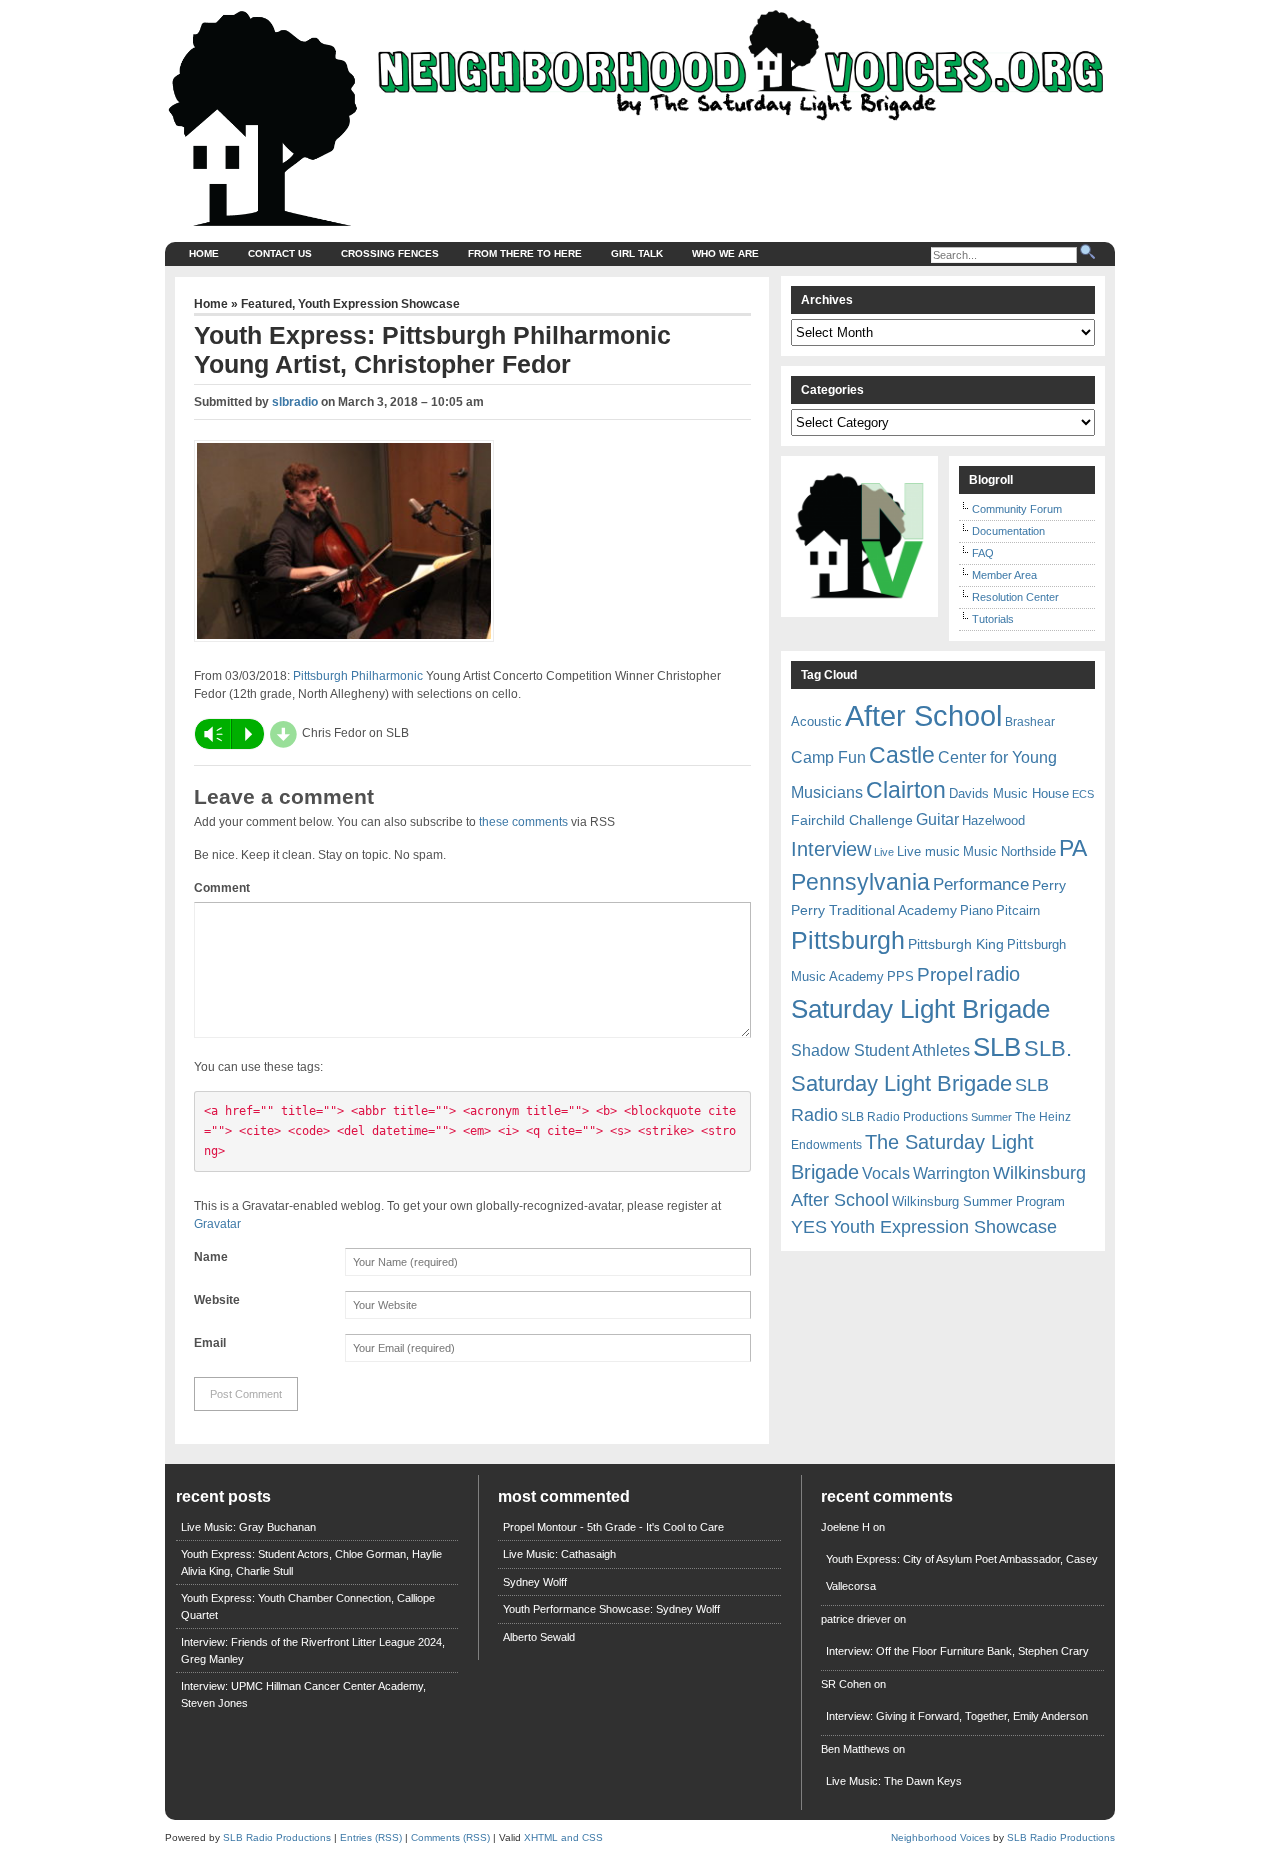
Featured (266, 304)
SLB (997, 1047)
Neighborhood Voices (940, 1837)
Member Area (1004, 575)
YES (809, 1227)
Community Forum (1017, 509)
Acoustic (816, 721)
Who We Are (725, 253)
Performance (981, 884)
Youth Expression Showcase (379, 304)
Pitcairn (1018, 910)
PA (1073, 848)
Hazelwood (993, 820)
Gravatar (217, 1224)
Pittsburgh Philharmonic (358, 676)
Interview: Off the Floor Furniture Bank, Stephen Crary (957, 1651)
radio (998, 974)
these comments (523, 822)
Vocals (886, 1173)
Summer (991, 1117)
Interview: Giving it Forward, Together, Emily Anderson (957, 1716)
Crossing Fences (390, 253)
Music (980, 851)
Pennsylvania (860, 882)
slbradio (295, 402)
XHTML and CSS (563, 1837)
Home (204, 253)
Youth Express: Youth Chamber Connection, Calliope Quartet (308, 1606)
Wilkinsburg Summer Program (978, 1201)
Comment (222, 888)
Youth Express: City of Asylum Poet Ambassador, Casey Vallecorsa (962, 1572)
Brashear (1030, 722)
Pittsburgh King (956, 944)
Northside (1028, 851)
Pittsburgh (848, 940)
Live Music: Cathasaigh (559, 1554)
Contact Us (280, 253)
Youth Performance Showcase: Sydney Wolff (611, 1609)
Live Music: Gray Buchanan (248, 1527)
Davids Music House (1009, 793)
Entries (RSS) (371, 1837)
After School (923, 715)
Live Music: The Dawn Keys (894, 1781)
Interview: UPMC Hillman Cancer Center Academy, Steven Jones (303, 1694)
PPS (900, 976)
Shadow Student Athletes (880, 1050)
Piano (976, 910)
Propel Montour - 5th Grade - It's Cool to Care (613, 1527)
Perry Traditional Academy (874, 910)
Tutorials (993, 619)
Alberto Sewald (539, 1637)
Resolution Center (1015, 597)
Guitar (937, 819)
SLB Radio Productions (904, 1117)
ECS (1083, 794)
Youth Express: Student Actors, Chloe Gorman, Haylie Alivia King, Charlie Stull (311, 1562)
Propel (945, 974)
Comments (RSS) (450, 1837)
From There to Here (525, 253)
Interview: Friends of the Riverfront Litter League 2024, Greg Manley (313, 1650)
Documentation (1008, 531)
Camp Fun (828, 757)
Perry (1049, 885)
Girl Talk (637, 253)
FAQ (983, 553)
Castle (902, 755)
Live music (928, 851)
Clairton (906, 790)
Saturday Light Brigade (920, 1009)
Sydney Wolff (535, 1582)
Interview (831, 849)
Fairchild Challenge (852, 820)
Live (884, 852)
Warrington (951, 1173)
